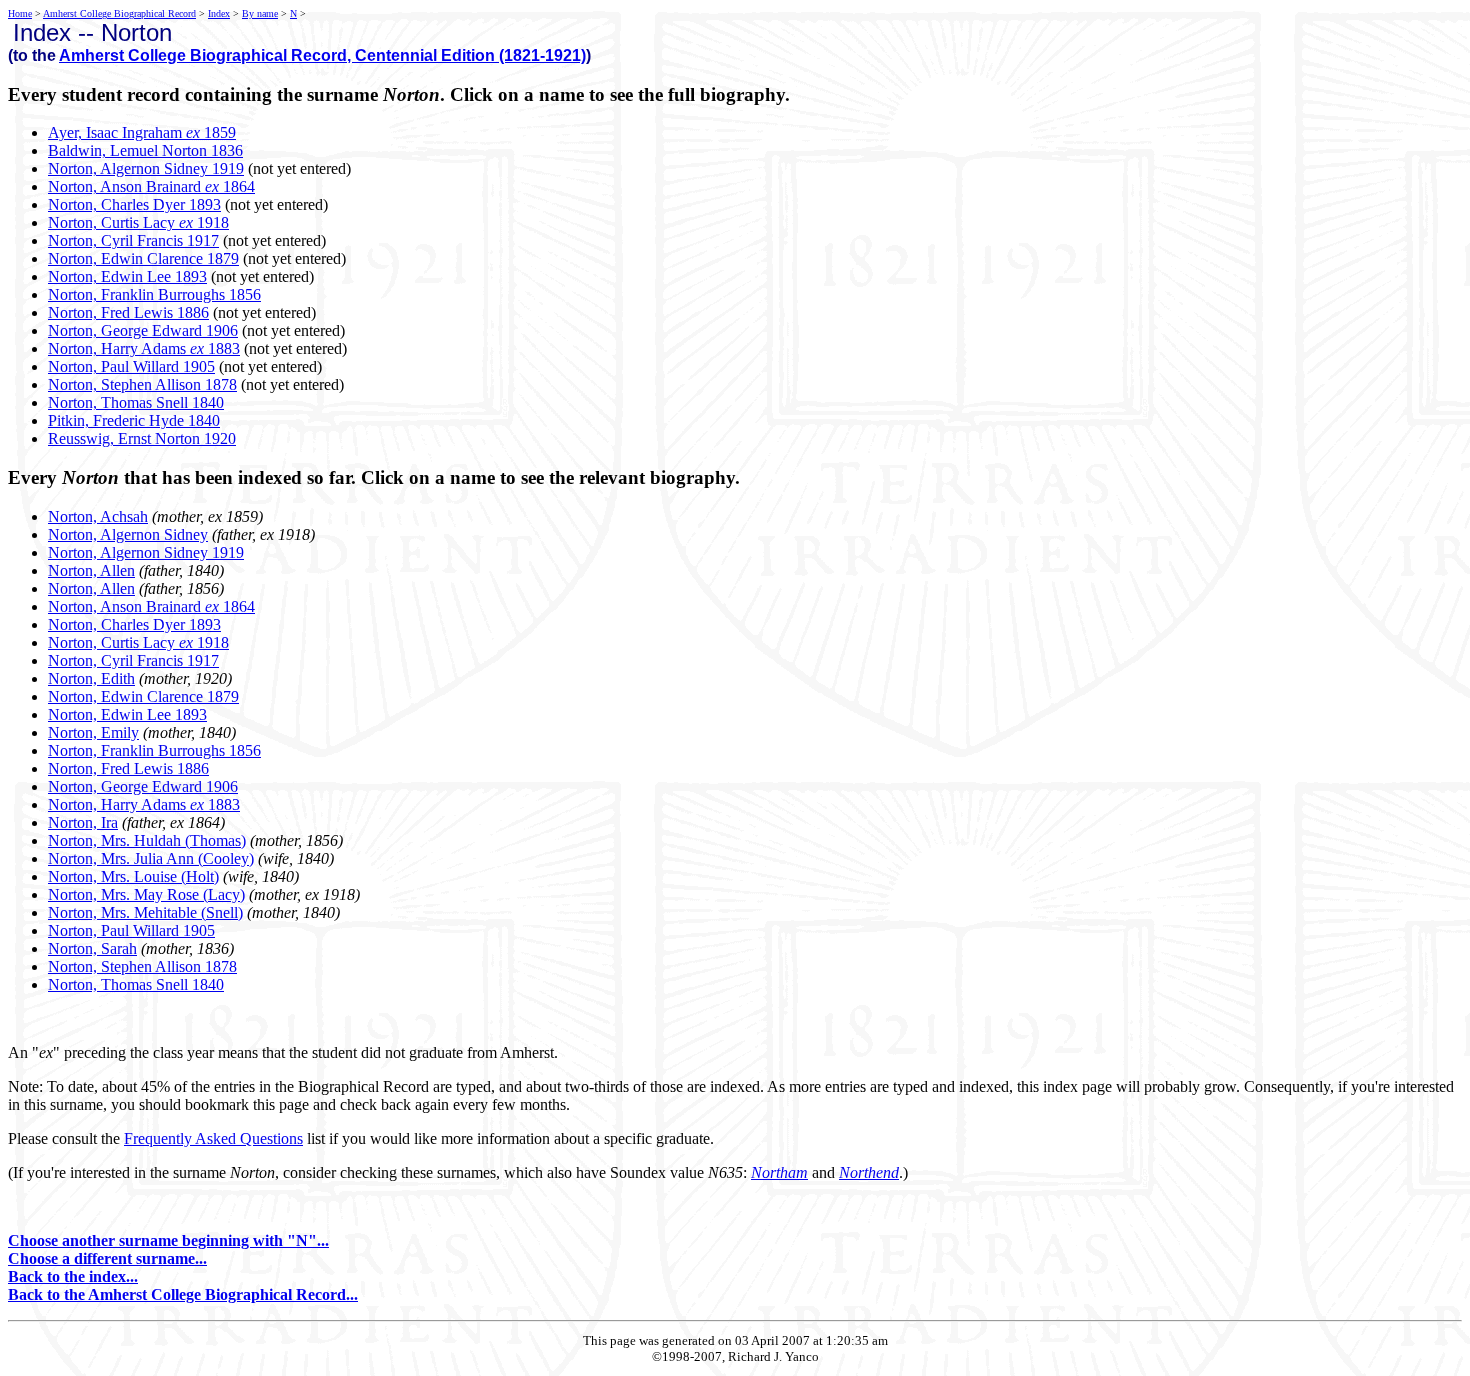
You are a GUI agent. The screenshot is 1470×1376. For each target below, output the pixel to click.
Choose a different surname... (107, 1258)
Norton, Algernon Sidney (128, 534)
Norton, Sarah (92, 948)
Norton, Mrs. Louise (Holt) (133, 876)
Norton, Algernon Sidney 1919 (146, 168)
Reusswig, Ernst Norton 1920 (142, 438)
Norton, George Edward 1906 (143, 330)
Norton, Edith (91, 678)
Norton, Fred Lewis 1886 (128, 312)
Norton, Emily (93, 732)
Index (219, 13)
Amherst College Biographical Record (119, 13)
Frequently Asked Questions (213, 1138)
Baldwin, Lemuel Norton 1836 (145, 150)
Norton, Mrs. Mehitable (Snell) (145, 912)
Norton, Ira (83, 822)
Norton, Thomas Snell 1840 (136, 402)
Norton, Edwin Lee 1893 (127, 276)
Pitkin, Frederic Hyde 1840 (134, 420)
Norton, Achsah (98, 516)
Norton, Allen (91, 570)
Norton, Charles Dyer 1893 (134, 204)
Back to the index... (73, 1276)
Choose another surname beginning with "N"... (168, 1240)
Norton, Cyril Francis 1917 (133, 240)
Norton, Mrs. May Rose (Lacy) (146, 894)
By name (260, 13)
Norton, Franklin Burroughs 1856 (154, 294)
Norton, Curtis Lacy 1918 (138, 222)
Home (20, 13)
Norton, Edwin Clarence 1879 (143, 258)
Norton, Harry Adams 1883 (144, 348)
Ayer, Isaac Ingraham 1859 (142, 132)
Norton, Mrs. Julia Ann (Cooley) (151, 858)
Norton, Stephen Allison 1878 (142, 384)
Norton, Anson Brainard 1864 (151, 186)
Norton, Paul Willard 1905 (131, 366)
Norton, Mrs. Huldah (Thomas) (147, 840)
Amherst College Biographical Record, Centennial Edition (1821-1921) (322, 55)
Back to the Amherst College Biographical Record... (183, 1294)
